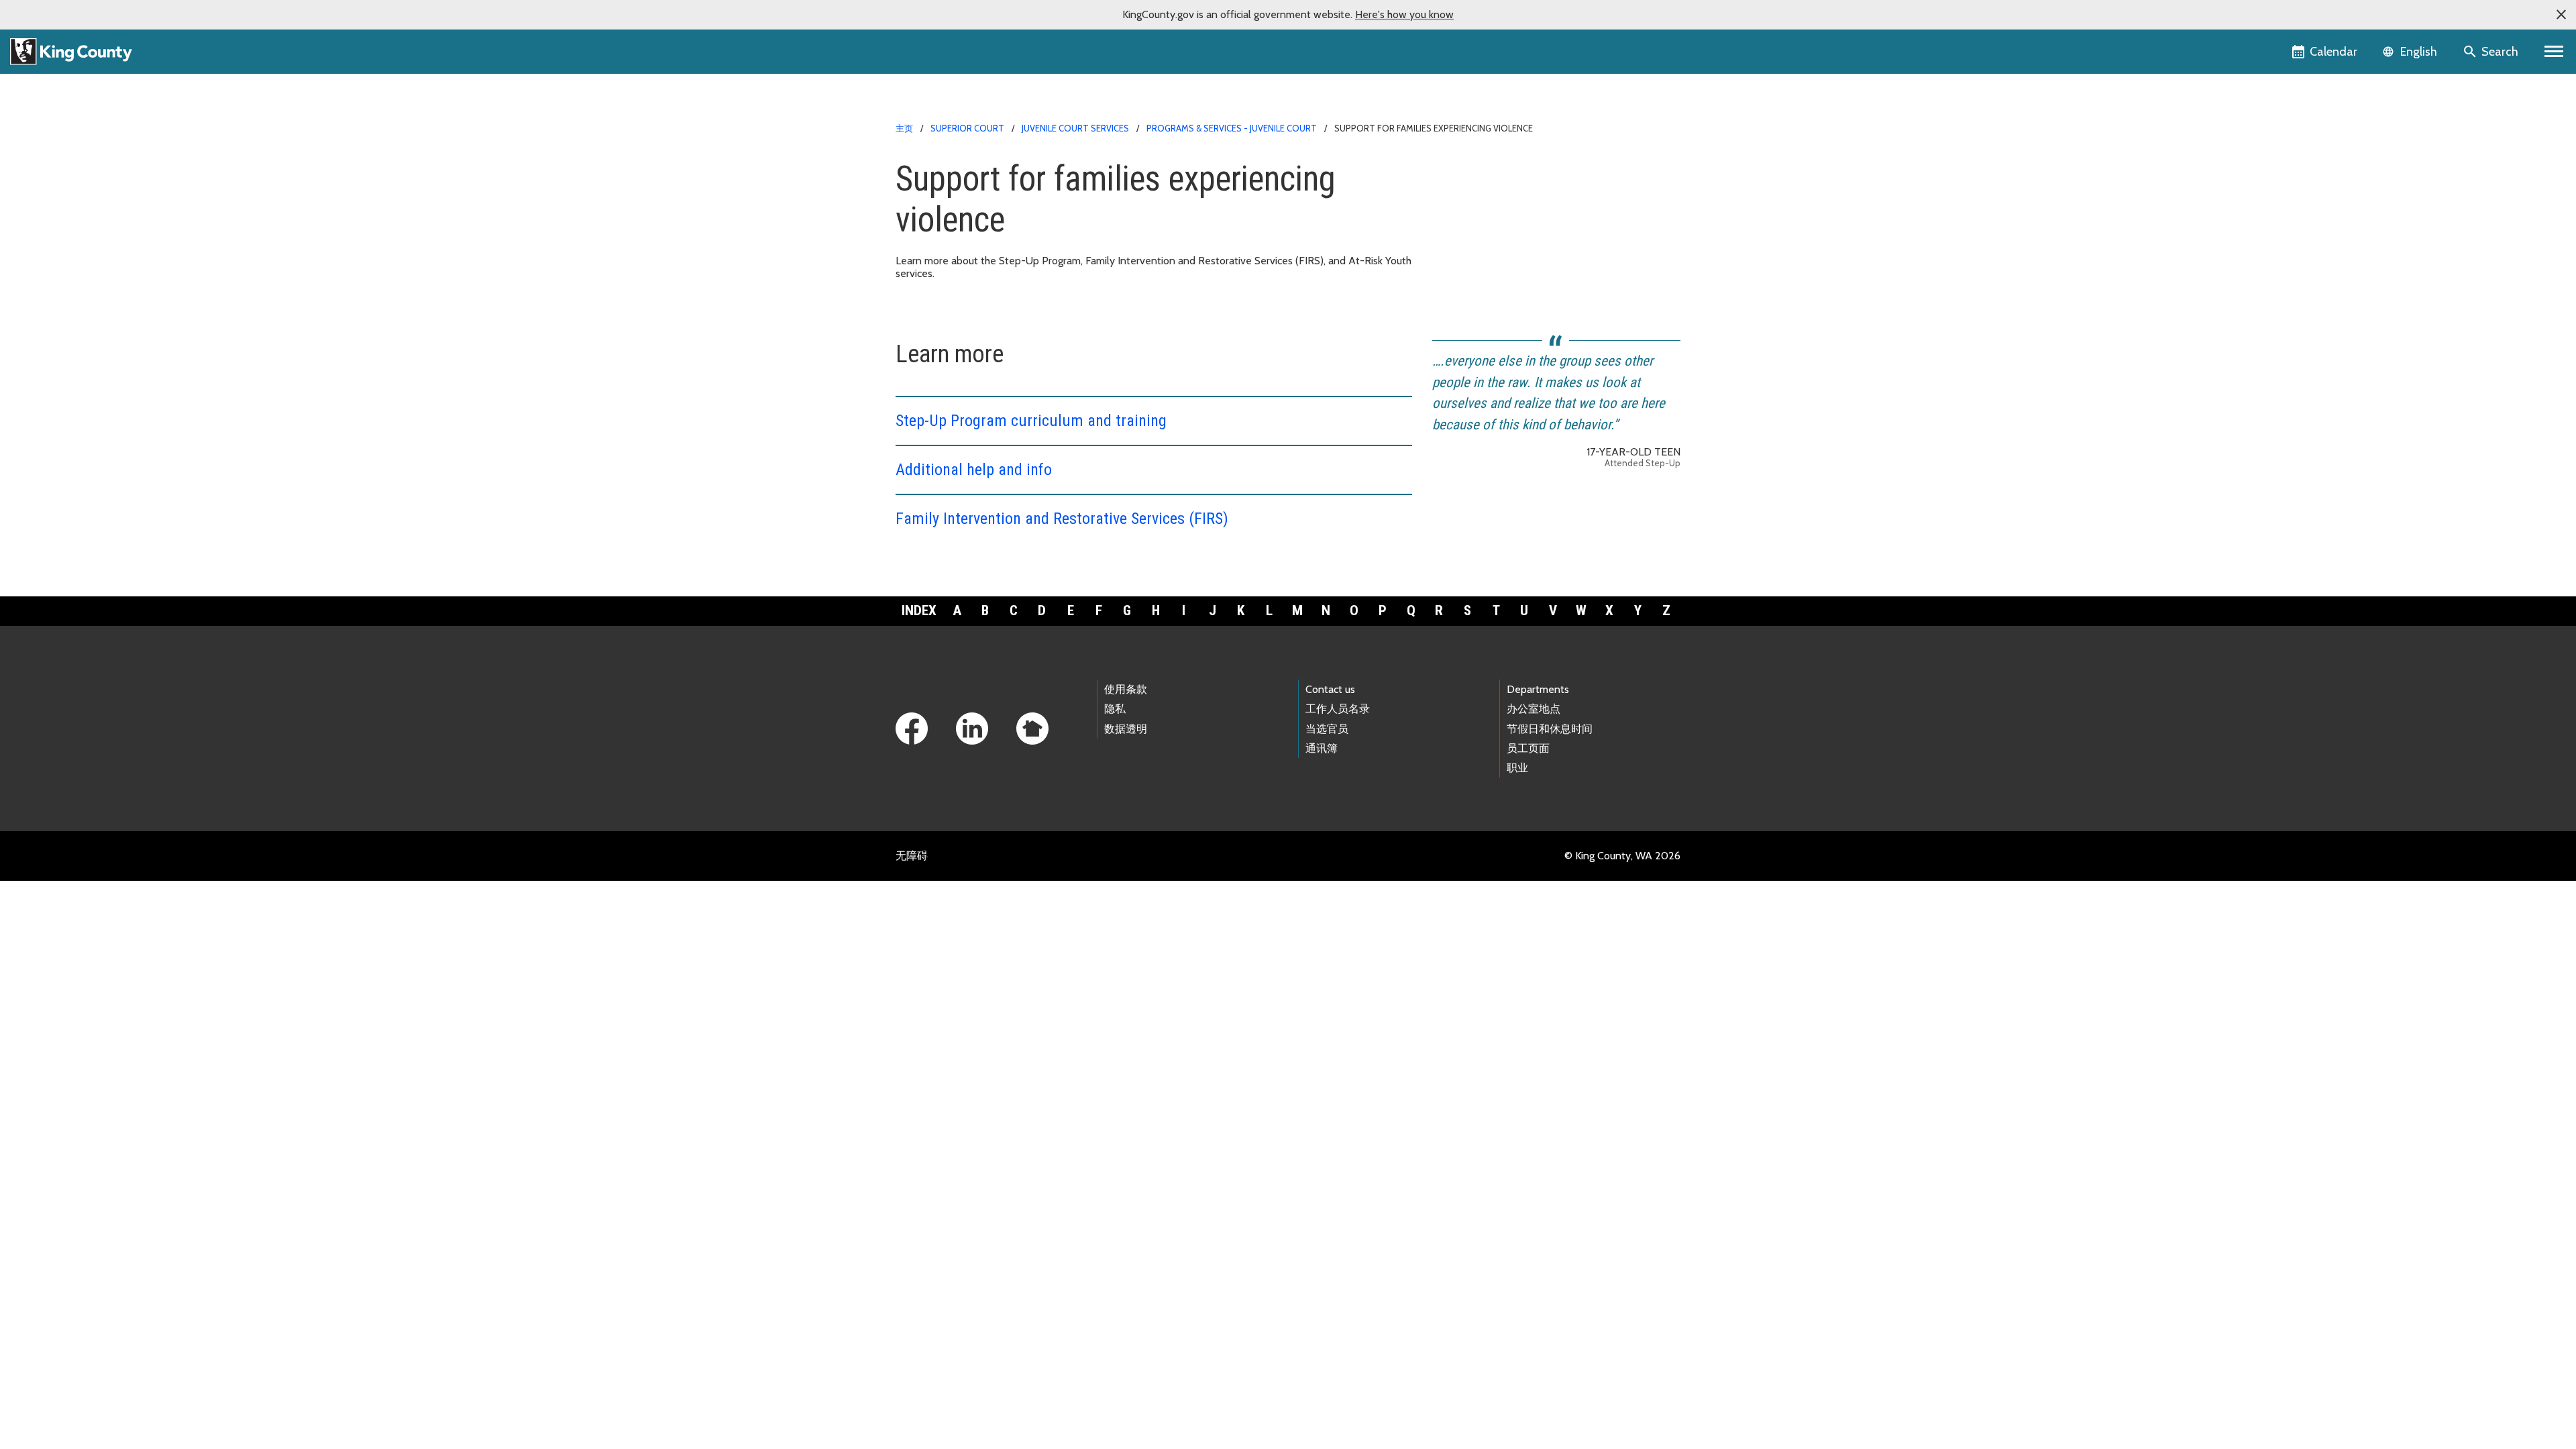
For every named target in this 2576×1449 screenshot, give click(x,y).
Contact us (1330, 689)
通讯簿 (1322, 748)
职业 (1517, 768)
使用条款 (1126, 689)
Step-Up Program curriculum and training (1031, 421)
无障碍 (912, 856)
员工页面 (1528, 748)
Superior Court (967, 128)
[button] (2561, 15)
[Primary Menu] (2554, 52)
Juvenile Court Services (1075, 128)
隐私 (1115, 709)
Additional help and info (974, 470)
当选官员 (1327, 729)
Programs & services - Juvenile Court (1232, 128)
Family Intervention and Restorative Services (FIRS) (1062, 519)
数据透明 (1126, 729)
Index (919, 610)
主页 (904, 128)
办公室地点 (1534, 709)
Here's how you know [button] (1404, 14)
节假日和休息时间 (1550, 729)
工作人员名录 (1338, 709)
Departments (1538, 689)
